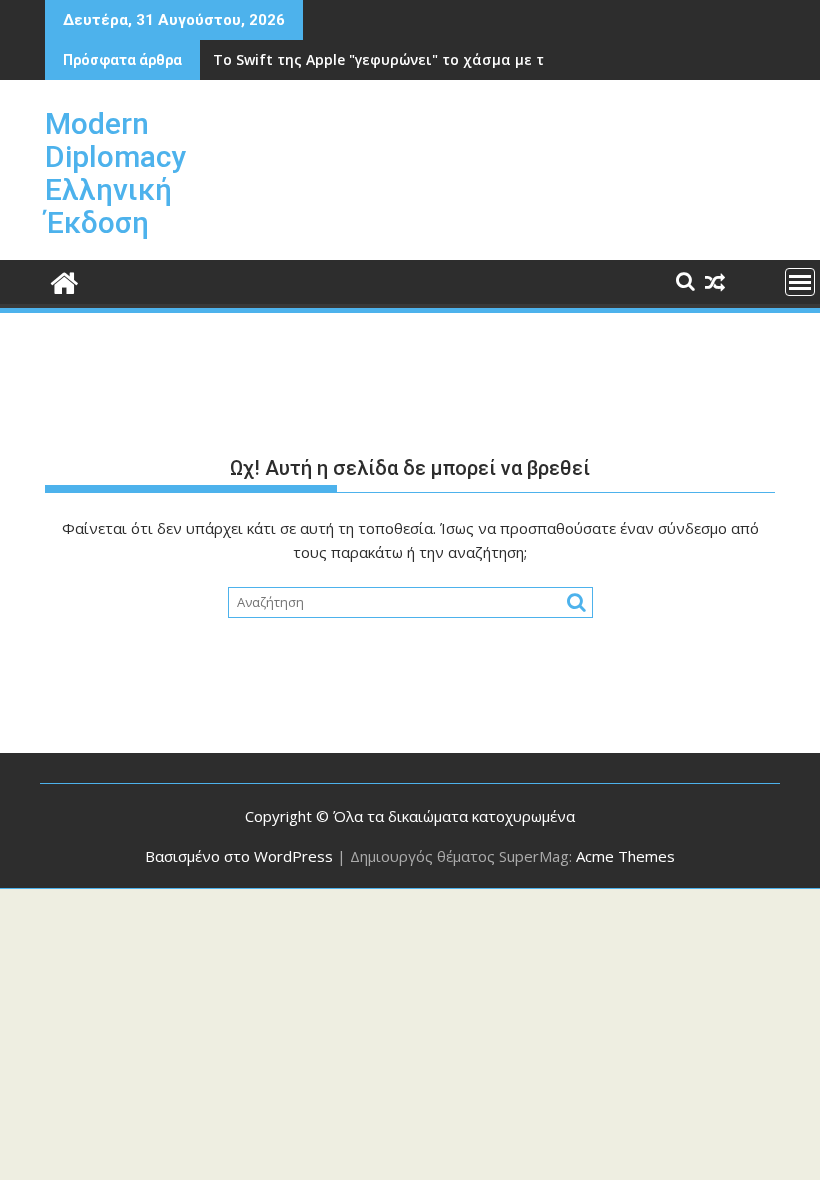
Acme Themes (625, 856)
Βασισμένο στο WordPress (239, 856)
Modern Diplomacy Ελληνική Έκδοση (115, 173)
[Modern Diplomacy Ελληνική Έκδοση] (64, 280)
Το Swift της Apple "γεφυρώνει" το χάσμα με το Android (412, 59)
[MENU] (800, 282)
